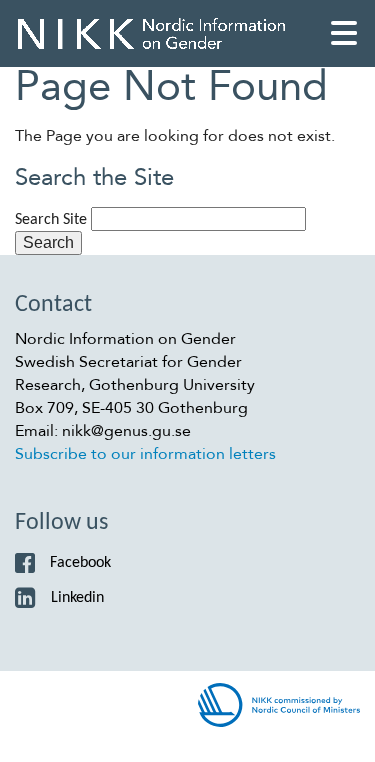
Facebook (80, 563)
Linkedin (77, 598)
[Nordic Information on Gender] (151, 33)
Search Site (51, 220)
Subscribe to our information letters (145, 454)
